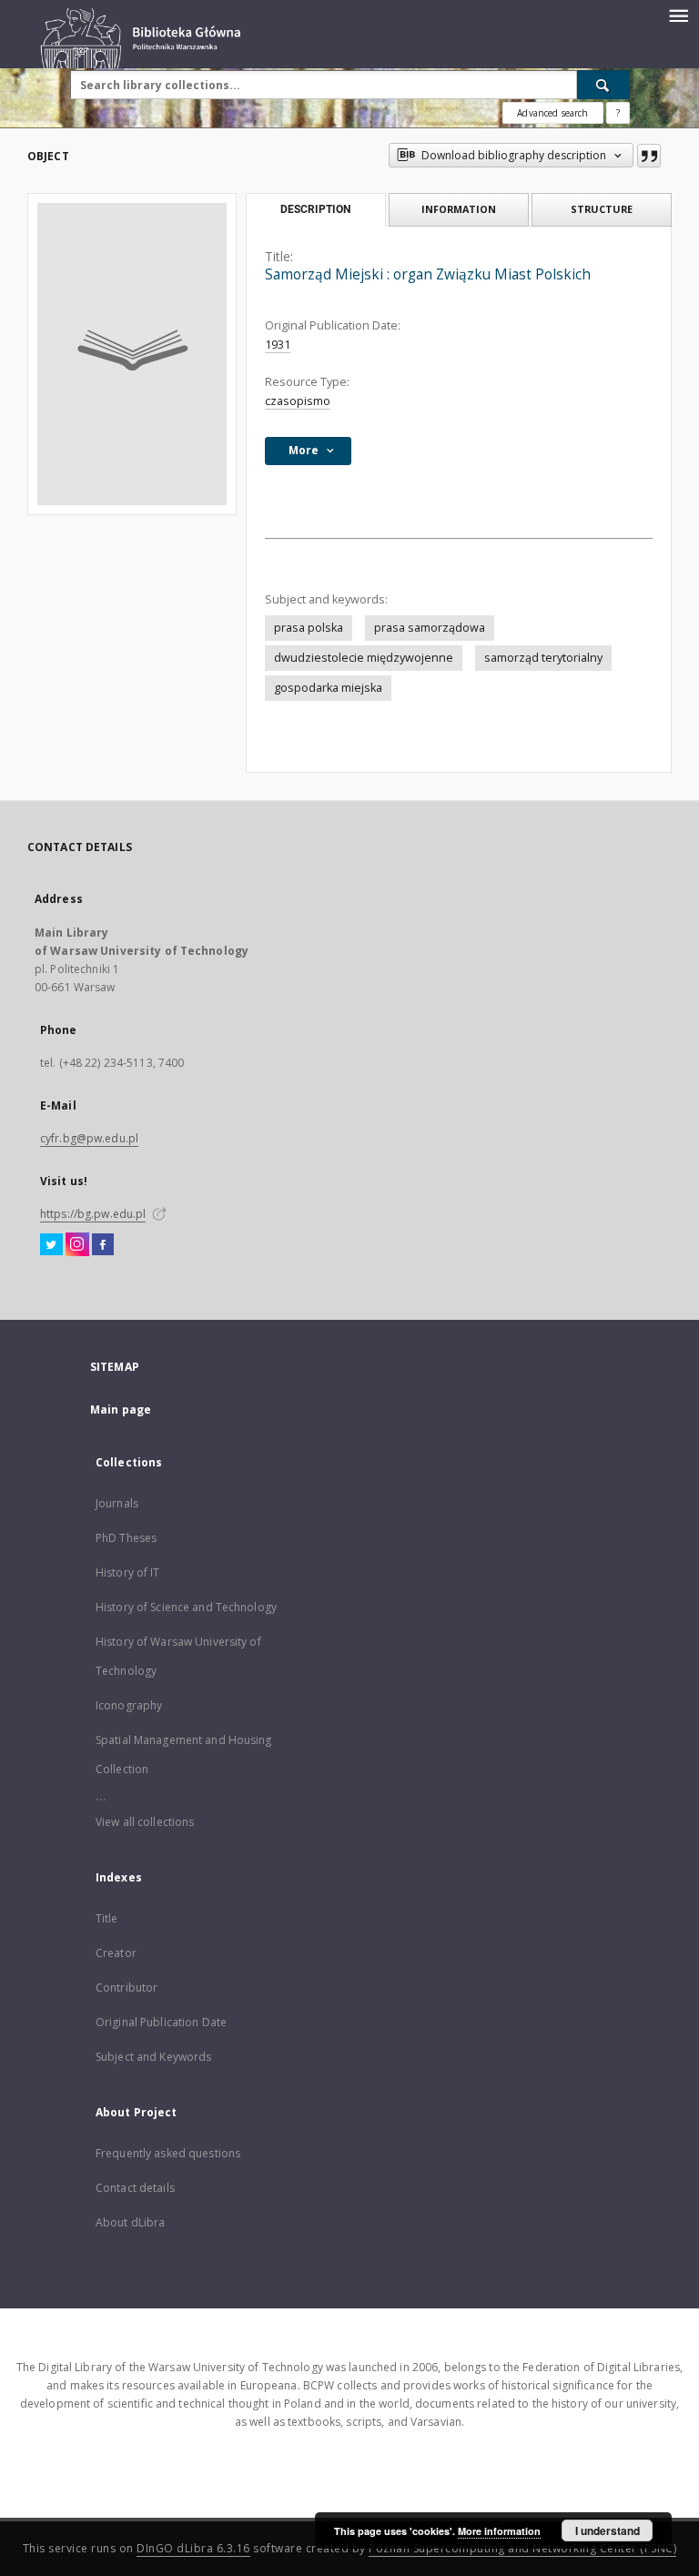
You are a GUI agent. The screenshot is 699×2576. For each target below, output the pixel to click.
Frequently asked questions (168, 2153)
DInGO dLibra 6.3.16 (193, 2548)
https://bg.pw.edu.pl (93, 1214)
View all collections (145, 1822)
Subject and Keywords (153, 2057)
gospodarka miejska (328, 688)
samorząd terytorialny (543, 658)
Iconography (129, 1705)
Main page (121, 1410)
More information (499, 2531)
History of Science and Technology (186, 1607)
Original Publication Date (161, 2022)
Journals (117, 1503)
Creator (116, 1953)
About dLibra (130, 2222)
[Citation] (649, 156)
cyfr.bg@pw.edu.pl (89, 1138)
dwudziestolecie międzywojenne (364, 658)
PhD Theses (126, 1538)
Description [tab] (315, 209)
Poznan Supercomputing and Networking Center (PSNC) (522, 2548)
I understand (608, 2530)
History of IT (128, 1572)
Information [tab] (459, 209)
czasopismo (298, 401)
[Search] (603, 85)
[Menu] (678, 15)
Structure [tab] (602, 209)
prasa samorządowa (430, 628)
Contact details (135, 2188)
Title (107, 1918)
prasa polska (309, 628)
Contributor (127, 1988)
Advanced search (552, 113)
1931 (278, 345)
